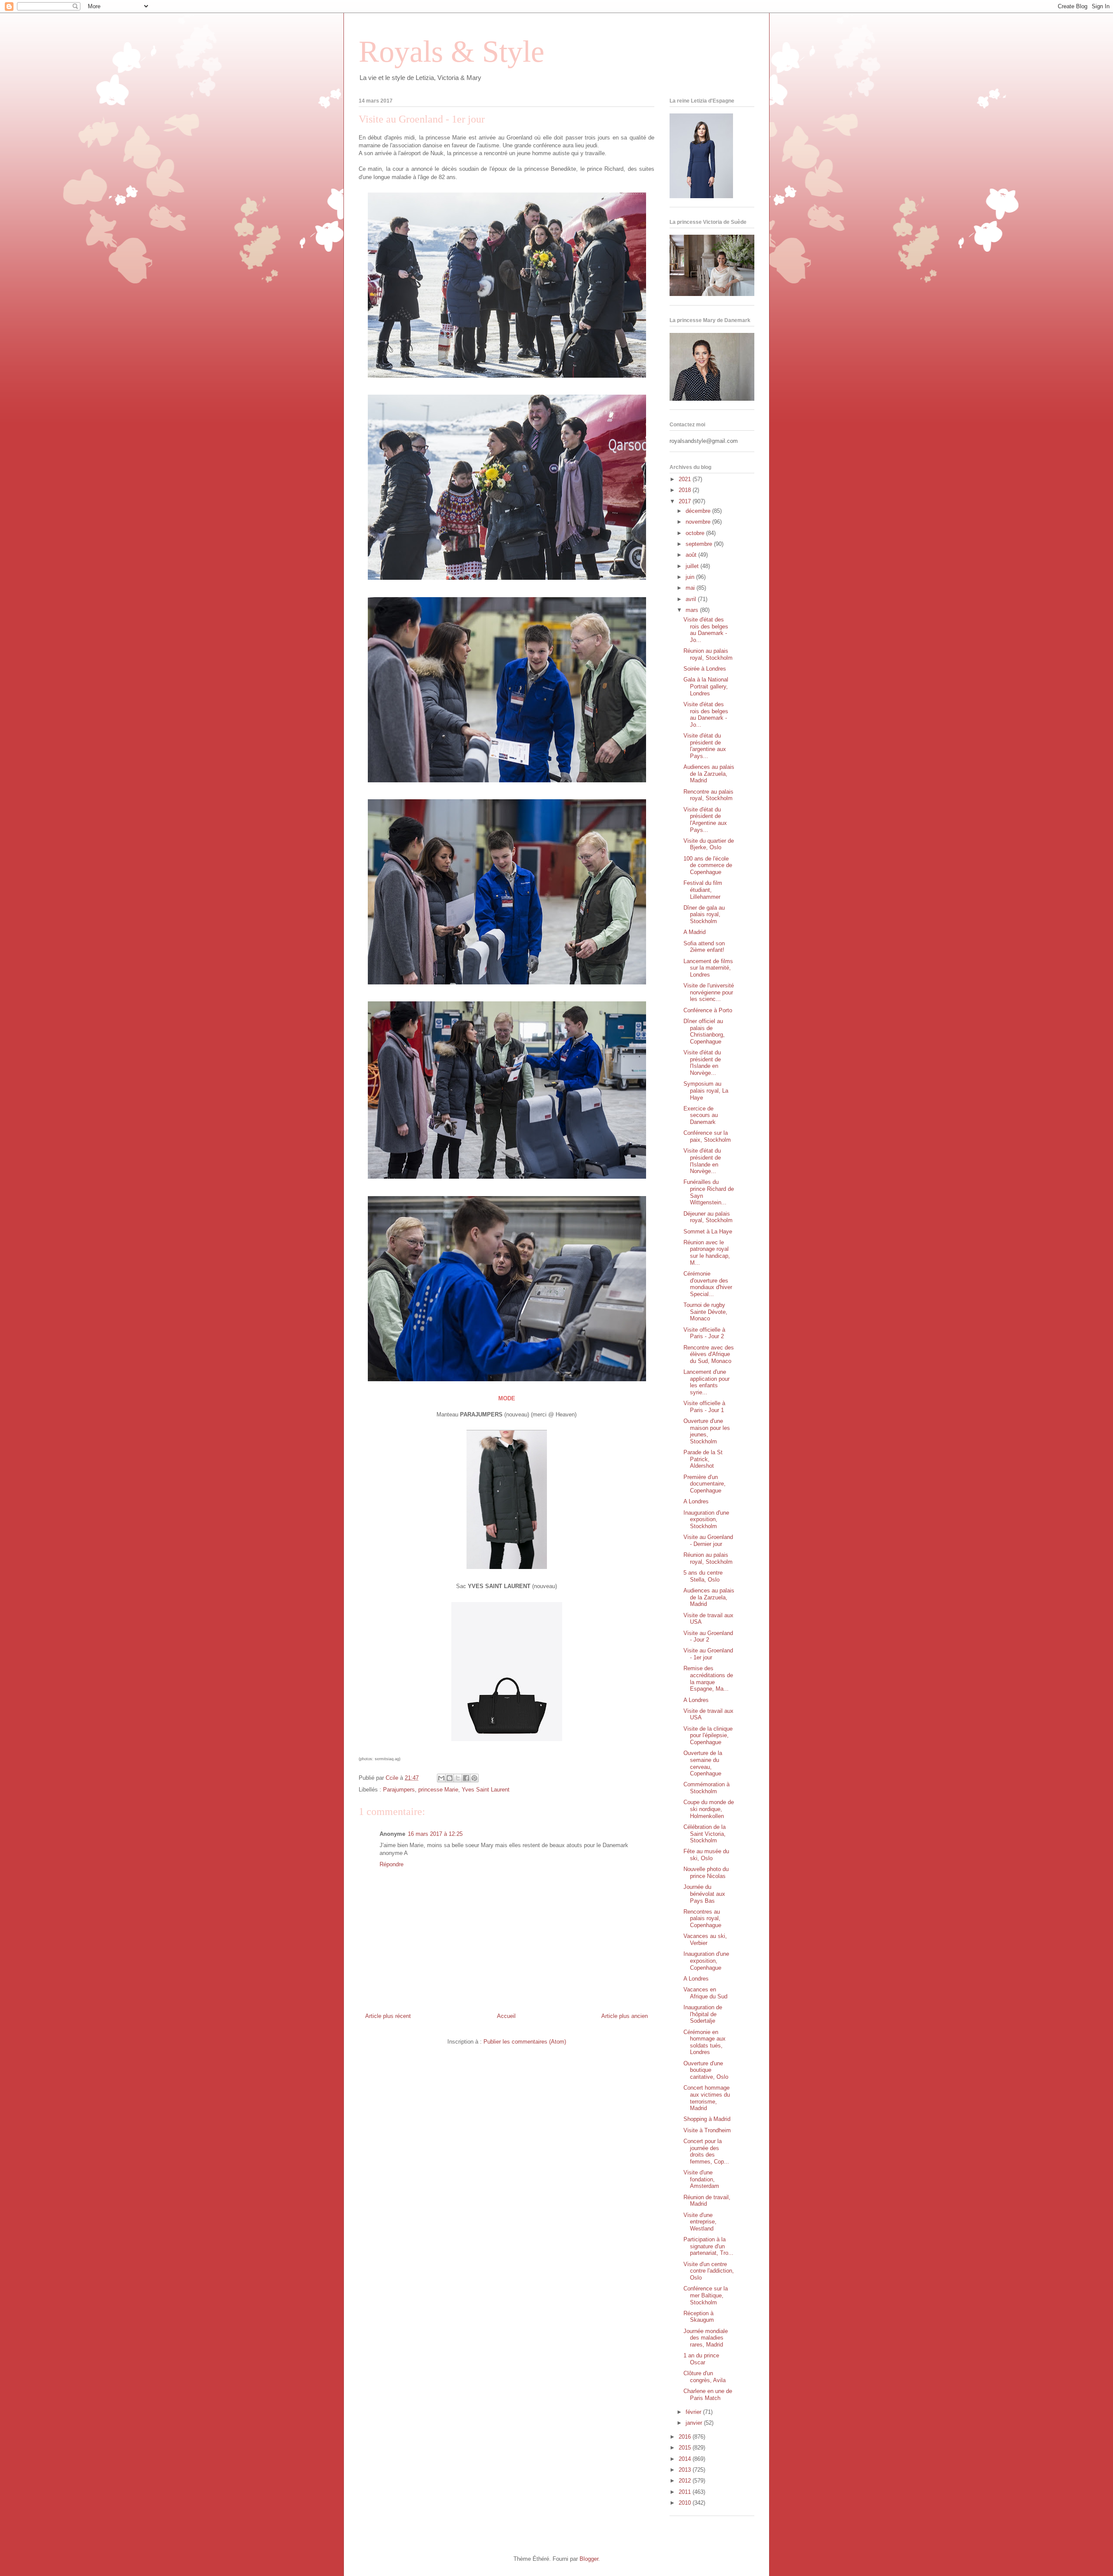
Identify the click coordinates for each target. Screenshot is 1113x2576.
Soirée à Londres (705, 669)
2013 (686, 2470)
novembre (699, 522)
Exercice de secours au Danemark (701, 1115)
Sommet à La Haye (708, 1231)
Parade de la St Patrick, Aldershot (703, 1459)
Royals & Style (452, 52)
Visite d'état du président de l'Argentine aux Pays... (705, 820)
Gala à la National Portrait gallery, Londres (706, 686)
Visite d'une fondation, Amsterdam (701, 2179)
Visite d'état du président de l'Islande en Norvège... (702, 1063)
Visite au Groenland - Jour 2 (708, 1637)
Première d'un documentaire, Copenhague (705, 1484)
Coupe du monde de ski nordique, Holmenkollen (709, 1809)
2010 (686, 2503)
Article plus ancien (625, 2016)
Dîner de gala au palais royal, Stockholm (704, 914)
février (694, 2412)
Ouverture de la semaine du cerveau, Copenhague (703, 1763)
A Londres (696, 1501)
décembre (699, 511)
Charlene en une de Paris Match (708, 2395)
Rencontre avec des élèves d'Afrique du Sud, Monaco (709, 1354)
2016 (686, 2437)
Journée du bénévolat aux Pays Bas (704, 1894)
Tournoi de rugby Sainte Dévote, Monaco (705, 1312)
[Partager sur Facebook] (466, 1778)
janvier (695, 2423)
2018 (686, 490)
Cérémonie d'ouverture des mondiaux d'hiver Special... (708, 1284)
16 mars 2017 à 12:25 (435, 1834)
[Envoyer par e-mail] (441, 1778)
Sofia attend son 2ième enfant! (704, 947)
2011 (686, 2492)
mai (691, 588)
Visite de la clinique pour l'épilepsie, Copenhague (708, 1735)
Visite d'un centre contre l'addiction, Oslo (709, 2271)
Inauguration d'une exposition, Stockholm (706, 1519)
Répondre (392, 1864)
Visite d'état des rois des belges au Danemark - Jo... (706, 630)
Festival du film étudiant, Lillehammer (703, 890)
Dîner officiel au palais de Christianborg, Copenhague (704, 1031)
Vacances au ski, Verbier (705, 1939)
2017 (686, 501)
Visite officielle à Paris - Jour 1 (704, 1407)
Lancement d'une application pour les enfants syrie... (706, 1382)
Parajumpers (399, 1790)
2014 (686, 2459)
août (692, 555)
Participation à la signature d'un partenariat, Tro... (708, 2246)
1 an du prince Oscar (701, 2359)
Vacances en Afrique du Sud (705, 1993)
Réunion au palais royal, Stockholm (708, 654)
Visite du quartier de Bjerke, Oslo (709, 844)
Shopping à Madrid (707, 2119)
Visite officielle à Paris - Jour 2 (704, 1333)
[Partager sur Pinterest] (474, 1778)
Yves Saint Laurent (486, 1790)
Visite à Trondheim (707, 2130)
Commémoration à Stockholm (706, 1788)
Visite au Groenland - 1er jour (708, 1654)
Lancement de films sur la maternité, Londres (708, 968)
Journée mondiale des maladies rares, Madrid (706, 2338)
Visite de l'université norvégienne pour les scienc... (709, 992)
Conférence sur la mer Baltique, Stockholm (706, 2295)
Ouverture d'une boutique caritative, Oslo (706, 2070)
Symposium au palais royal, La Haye (706, 1090)
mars (693, 610)
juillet (693, 566)
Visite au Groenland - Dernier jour (708, 1541)
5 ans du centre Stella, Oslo (703, 1576)
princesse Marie (438, 1790)
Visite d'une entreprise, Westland (700, 2222)
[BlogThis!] (450, 1778)
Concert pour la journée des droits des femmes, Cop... (706, 2151)
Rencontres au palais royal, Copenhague (702, 1918)
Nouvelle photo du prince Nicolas (706, 1873)
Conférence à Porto (708, 1010)
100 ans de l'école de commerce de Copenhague (708, 865)
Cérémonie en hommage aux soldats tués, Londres (705, 2042)
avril (692, 599)
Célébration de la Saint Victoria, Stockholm (705, 1834)
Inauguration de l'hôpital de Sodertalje (703, 2014)
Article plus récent (388, 2016)
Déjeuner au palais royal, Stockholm (708, 1217)
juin (691, 577)
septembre (700, 544)
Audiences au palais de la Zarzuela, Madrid (709, 774)
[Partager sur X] (458, 1778)
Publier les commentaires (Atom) (525, 2042)
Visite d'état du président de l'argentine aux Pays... (705, 746)
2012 (686, 2481)
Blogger (589, 2559)
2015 (686, 2448)
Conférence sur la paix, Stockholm (707, 1136)
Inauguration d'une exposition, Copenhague (706, 1961)
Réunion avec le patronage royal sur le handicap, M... (707, 1253)
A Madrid (695, 932)
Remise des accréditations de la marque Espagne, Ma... (708, 1679)
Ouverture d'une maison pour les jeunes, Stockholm (707, 1431)
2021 (686, 479)
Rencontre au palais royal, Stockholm (708, 795)
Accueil (506, 2016)
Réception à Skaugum (699, 2317)
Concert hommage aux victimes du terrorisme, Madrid (707, 2098)
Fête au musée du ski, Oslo (706, 1855)
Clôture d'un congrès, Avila (705, 2377)
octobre (696, 533)
